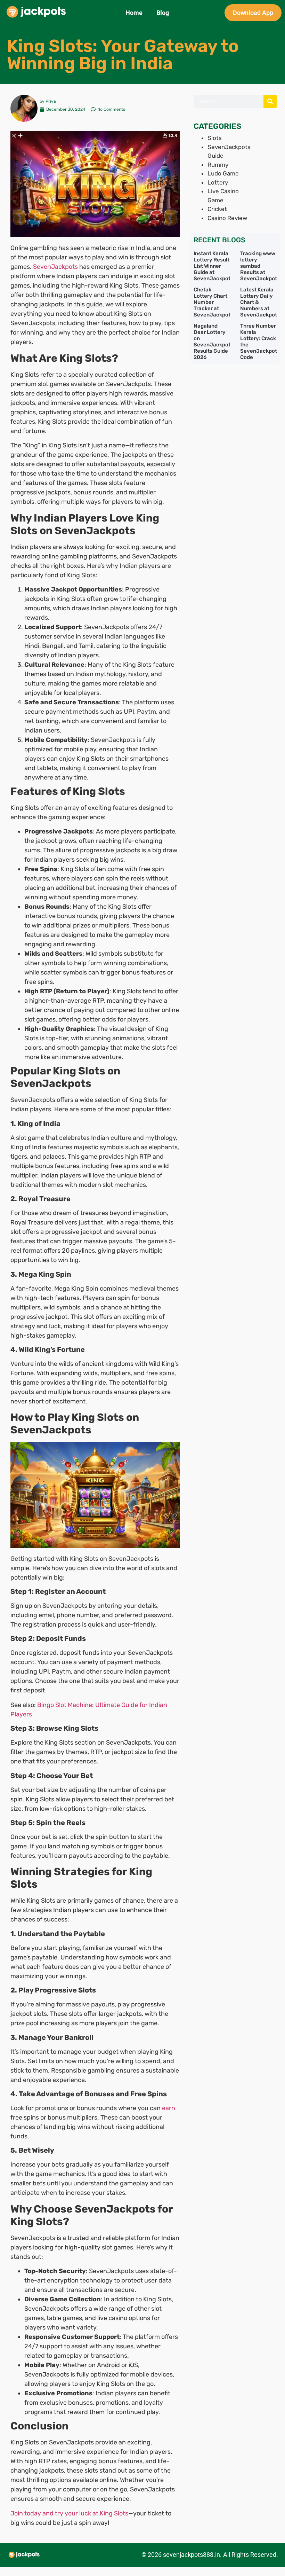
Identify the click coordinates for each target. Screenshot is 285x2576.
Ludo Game (223, 173)
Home (134, 13)
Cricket (217, 209)
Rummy (218, 165)
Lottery (218, 182)
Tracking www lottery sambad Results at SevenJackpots (260, 266)
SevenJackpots (55, 267)
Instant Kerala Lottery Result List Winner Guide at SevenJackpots (213, 266)
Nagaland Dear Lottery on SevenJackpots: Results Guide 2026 (214, 342)
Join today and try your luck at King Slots (69, 2513)
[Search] (270, 101)
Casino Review (227, 218)
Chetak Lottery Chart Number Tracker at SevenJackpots (213, 302)
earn (169, 2108)
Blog (163, 13)
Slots (215, 138)
